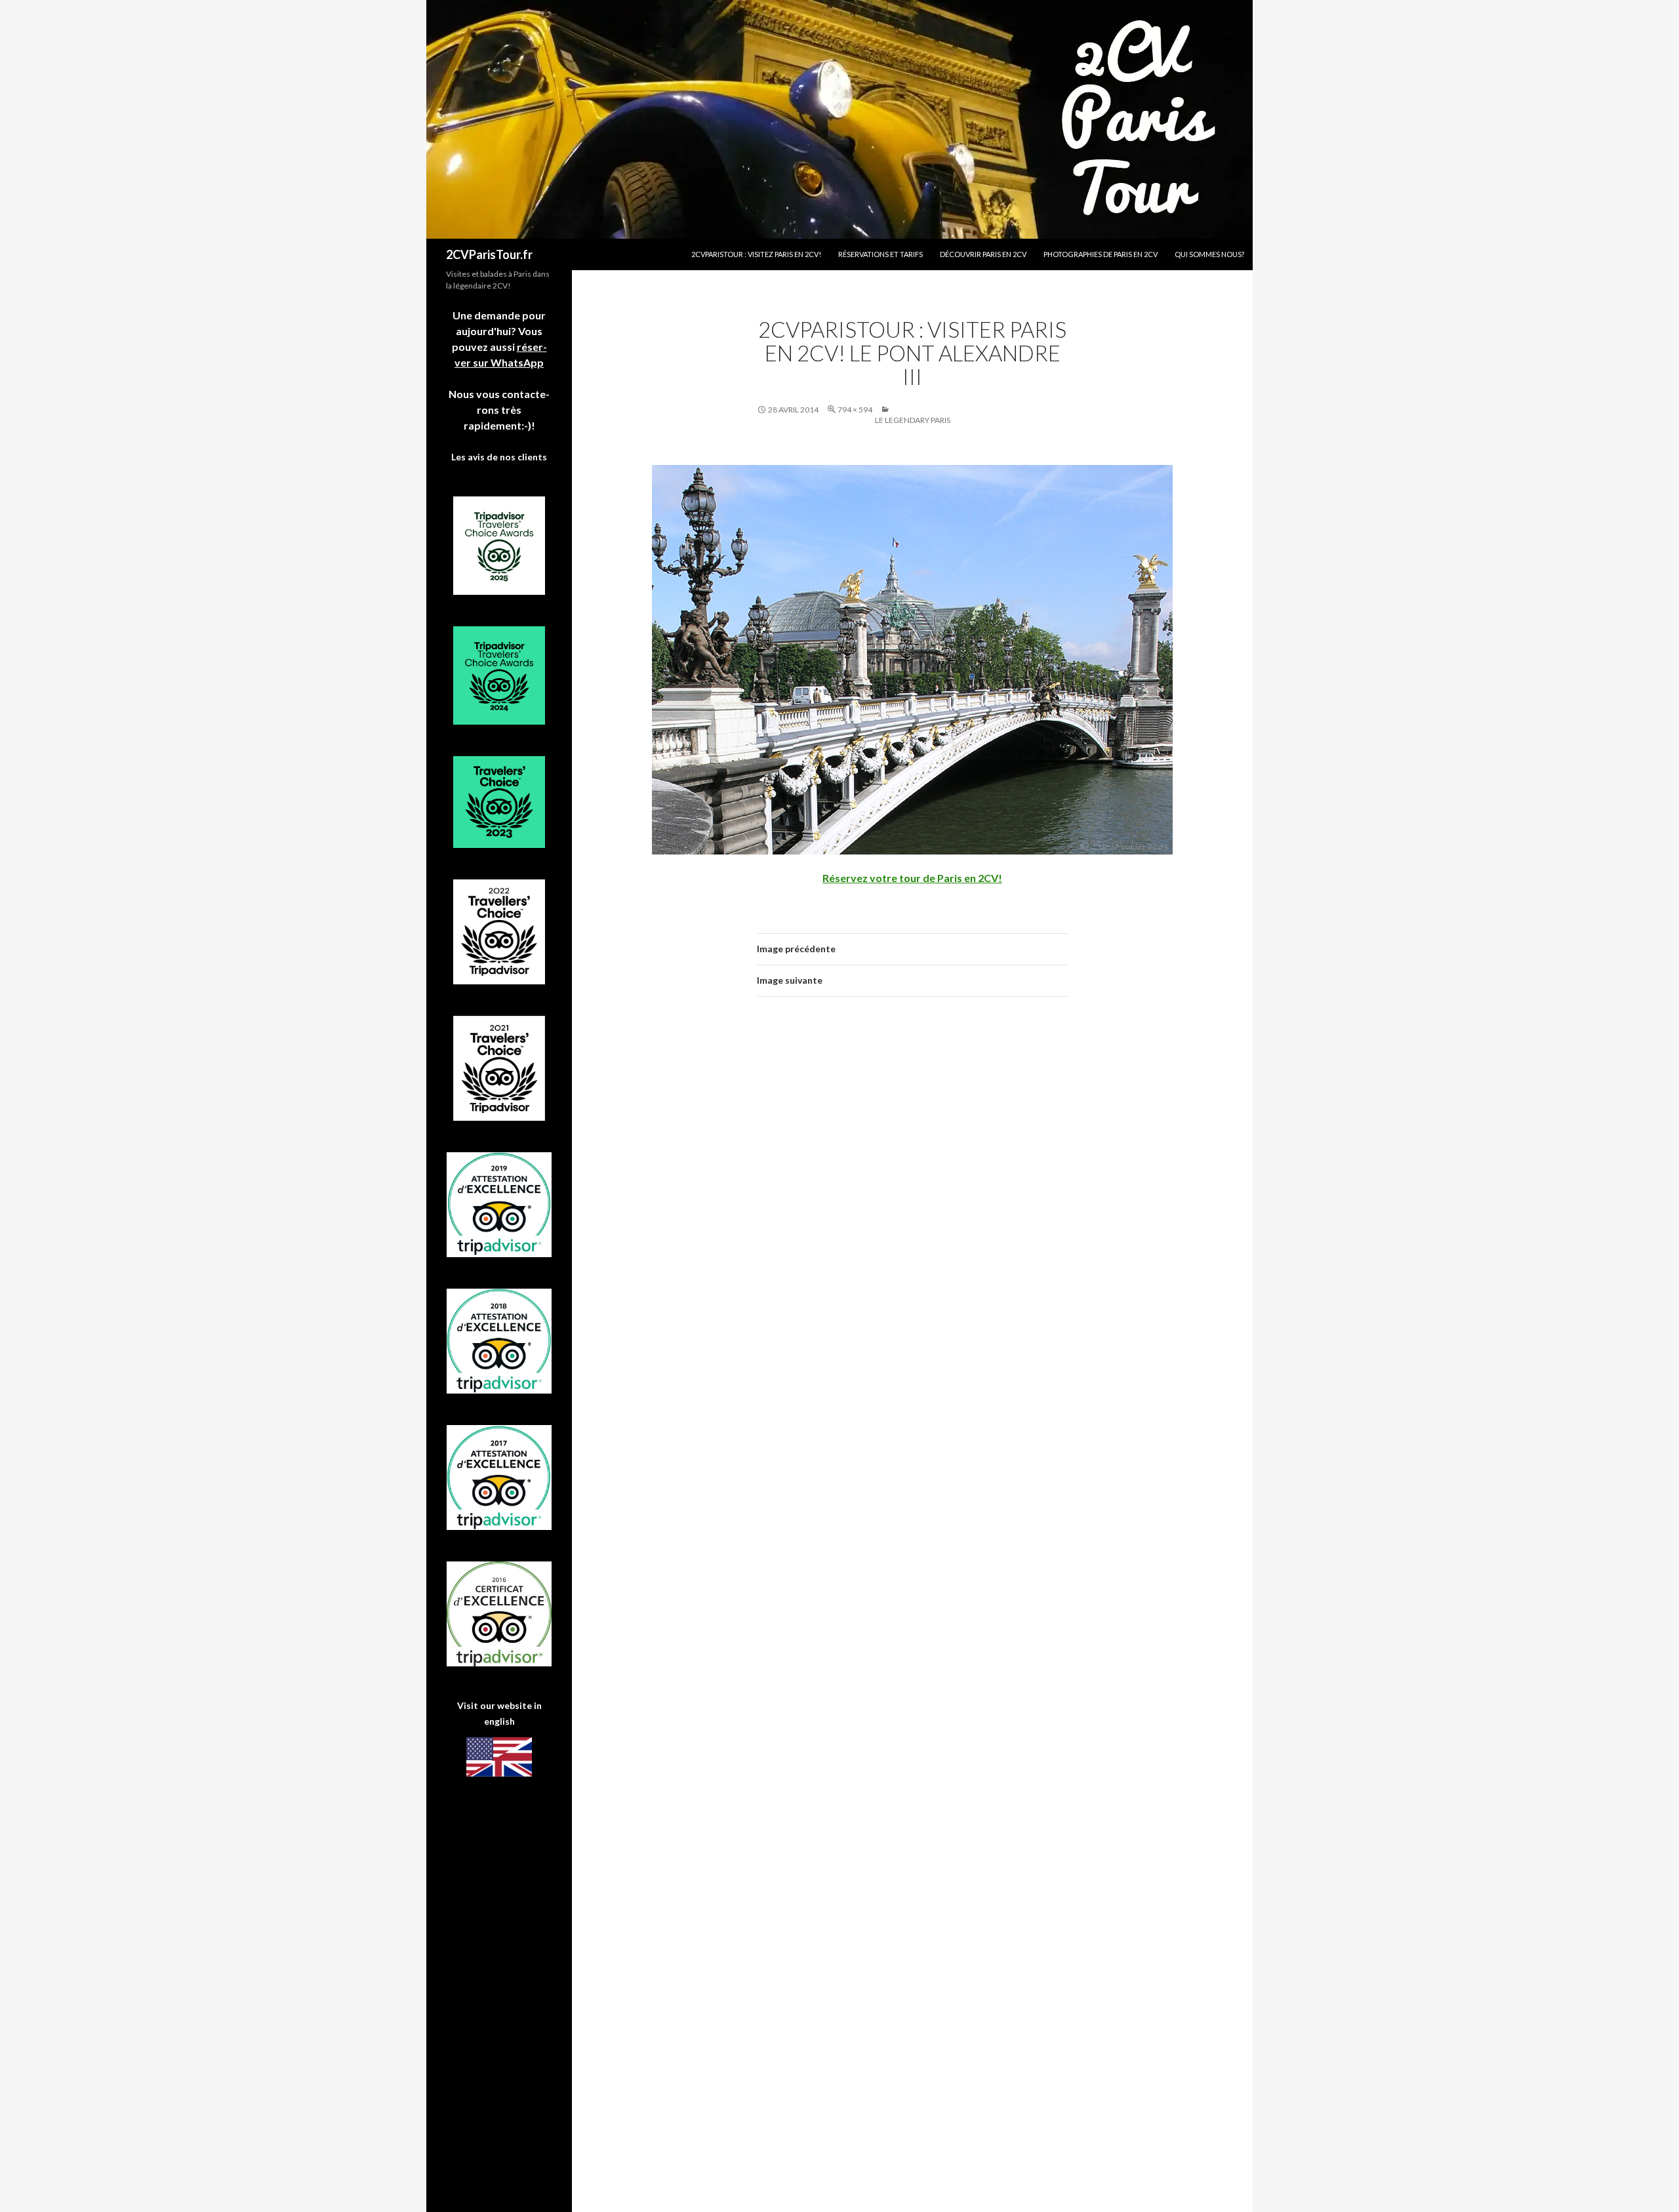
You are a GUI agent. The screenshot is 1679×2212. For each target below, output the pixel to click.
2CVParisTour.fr (489, 254)
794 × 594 (855, 410)
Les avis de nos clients (499, 457)
